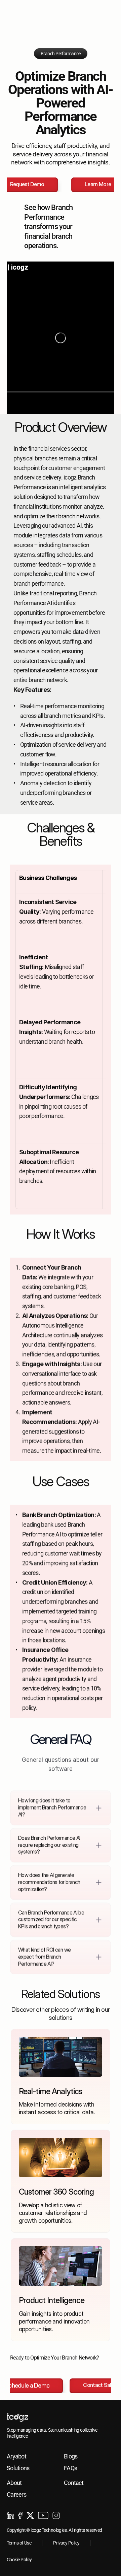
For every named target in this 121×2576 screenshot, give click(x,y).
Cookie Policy (19, 2560)
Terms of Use (19, 2543)
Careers (16, 2494)
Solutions (18, 2468)
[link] (61, 2077)
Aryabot (16, 2456)
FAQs (70, 2468)
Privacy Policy (66, 2543)
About (14, 2483)
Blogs (71, 2456)
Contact (74, 2483)
